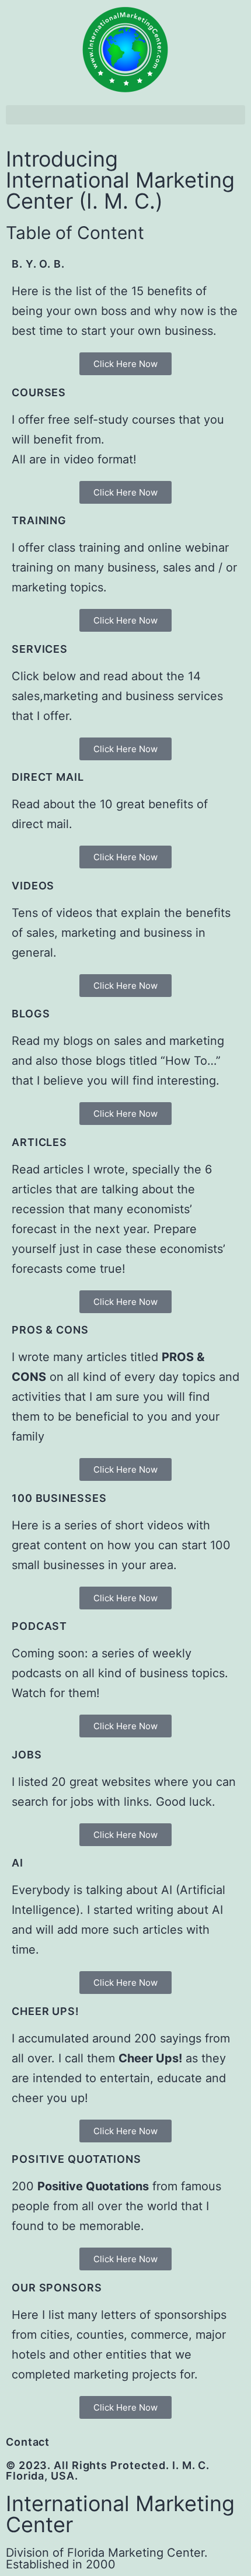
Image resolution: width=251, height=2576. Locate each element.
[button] (125, 115)
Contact (28, 2442)
